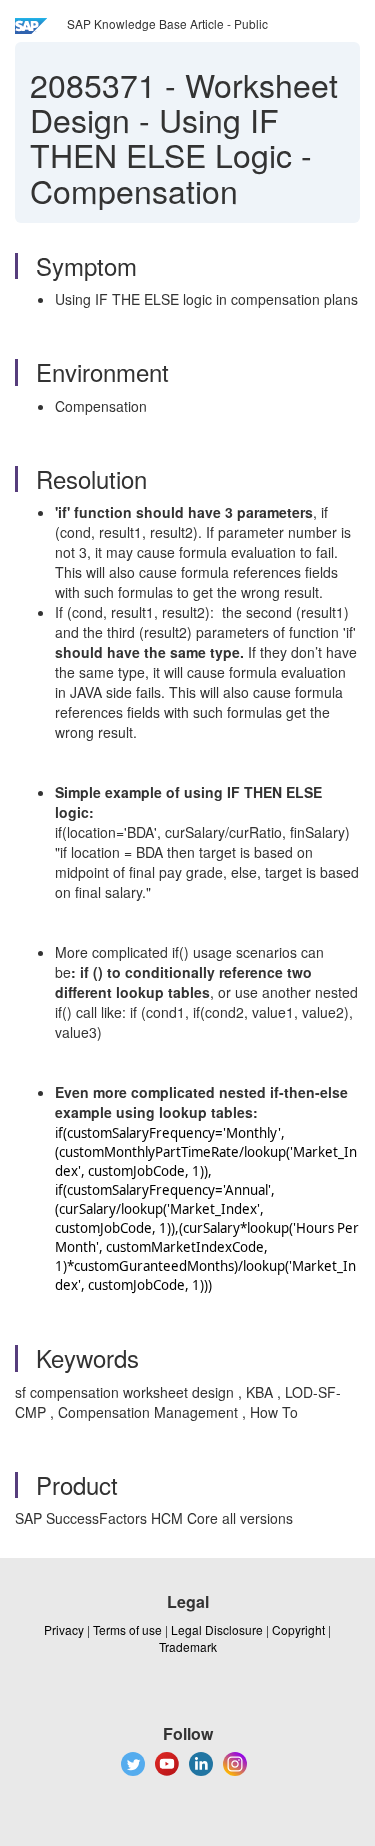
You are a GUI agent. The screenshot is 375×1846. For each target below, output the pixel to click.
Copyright (298, 1629)
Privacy (64, 1629)
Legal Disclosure (217, 1629)
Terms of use (127, 1629)
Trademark (188, 1646)
